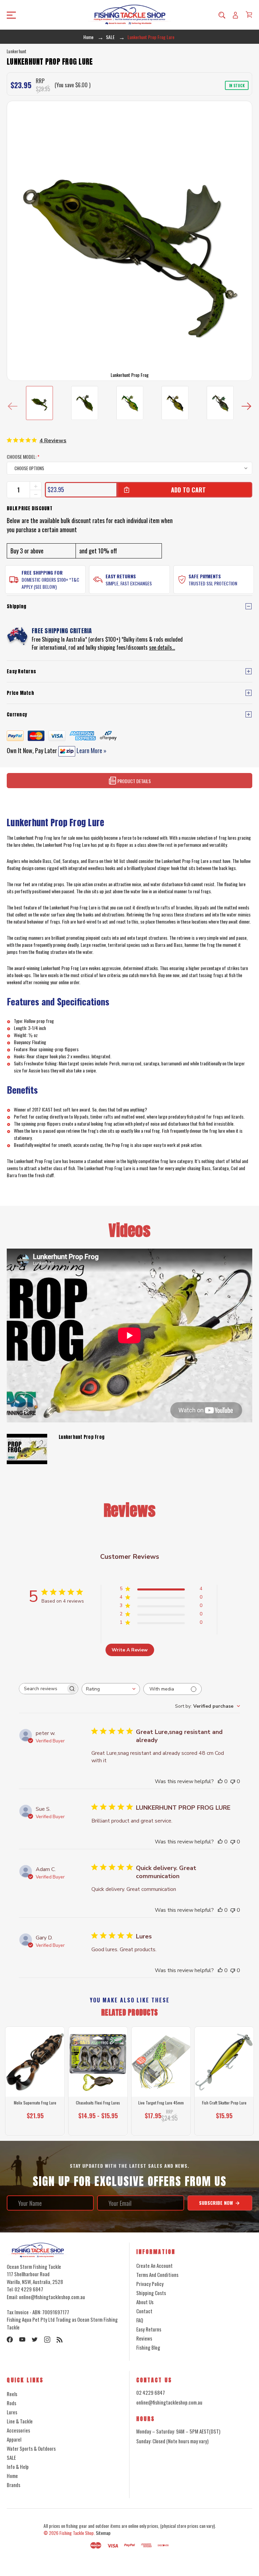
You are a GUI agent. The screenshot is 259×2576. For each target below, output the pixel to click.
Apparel (14, 2439)
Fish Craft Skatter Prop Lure (224, 2103)
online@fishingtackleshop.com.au (169, 2402)
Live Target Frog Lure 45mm (161, 2103)
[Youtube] (22, 2340)
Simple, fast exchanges (129, 583)
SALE (11, 2457)
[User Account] (235, 15)
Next (246, 406)
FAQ (140, 2320)
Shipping (17, 606)
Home (12, 2476)
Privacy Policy (150, 2284)
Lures (12, 2412)
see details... (162, 647)
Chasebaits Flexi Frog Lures (98, 2103)
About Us (145, 2302)
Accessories (18, 2430)
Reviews (144, 2338)
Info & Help (18, 2467)
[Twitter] (35, 2340)
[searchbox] (42, 1689)
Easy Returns (121, 576)
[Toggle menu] (35, 15)
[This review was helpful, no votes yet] (220, 1781)
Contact (144, 2311)
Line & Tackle (20, 2421)
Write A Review (130, 1650)
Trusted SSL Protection (213, 583)
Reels (12, 2394)
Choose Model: (23, 457)
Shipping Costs (151, 2293)
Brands (13, 2485)
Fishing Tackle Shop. (77, 2533)
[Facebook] (10, 2340)
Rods (11, 2403)
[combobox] (111, 1689)
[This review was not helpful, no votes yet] (233, 1781)
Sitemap (103, 2533)
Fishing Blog (148, 2347)
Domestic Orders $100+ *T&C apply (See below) (50, 583)
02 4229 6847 (151, 2392)
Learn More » (91, 750)
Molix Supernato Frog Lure (35, 2103)
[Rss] (60, 2340)
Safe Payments (205, 576)
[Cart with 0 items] (249, 14)
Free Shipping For (42, 572)
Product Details (134, 781)
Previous (13, 406)
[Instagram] (47, 2340)
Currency (17, 715)
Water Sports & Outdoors (31, 2448)
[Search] (222, 15)
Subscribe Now (217, 2203)
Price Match (20, 693)
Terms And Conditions (157, 2275)
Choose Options (35, 2126)
